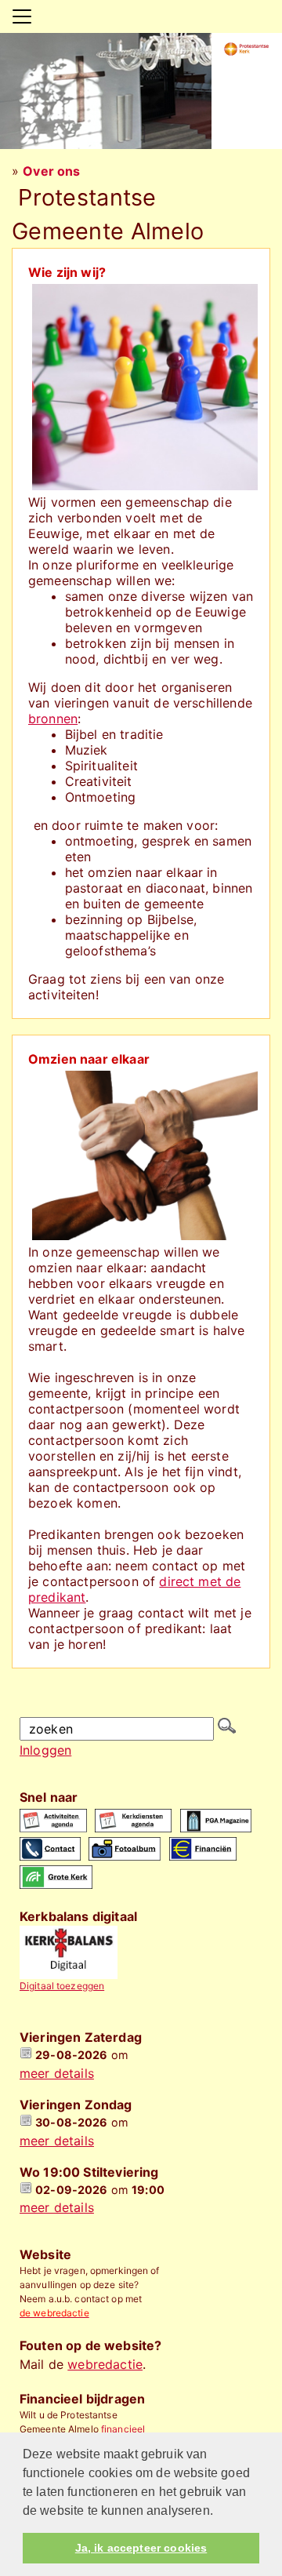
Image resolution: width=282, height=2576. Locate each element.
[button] (219, 2512)
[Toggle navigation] (22, 16)
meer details (57, 2073)
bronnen (53, 719)
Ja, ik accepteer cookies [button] (141, 2548)
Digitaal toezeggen (62, 1986)
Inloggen (45, 1750)
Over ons (51, 171)
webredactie (105, 2364)
